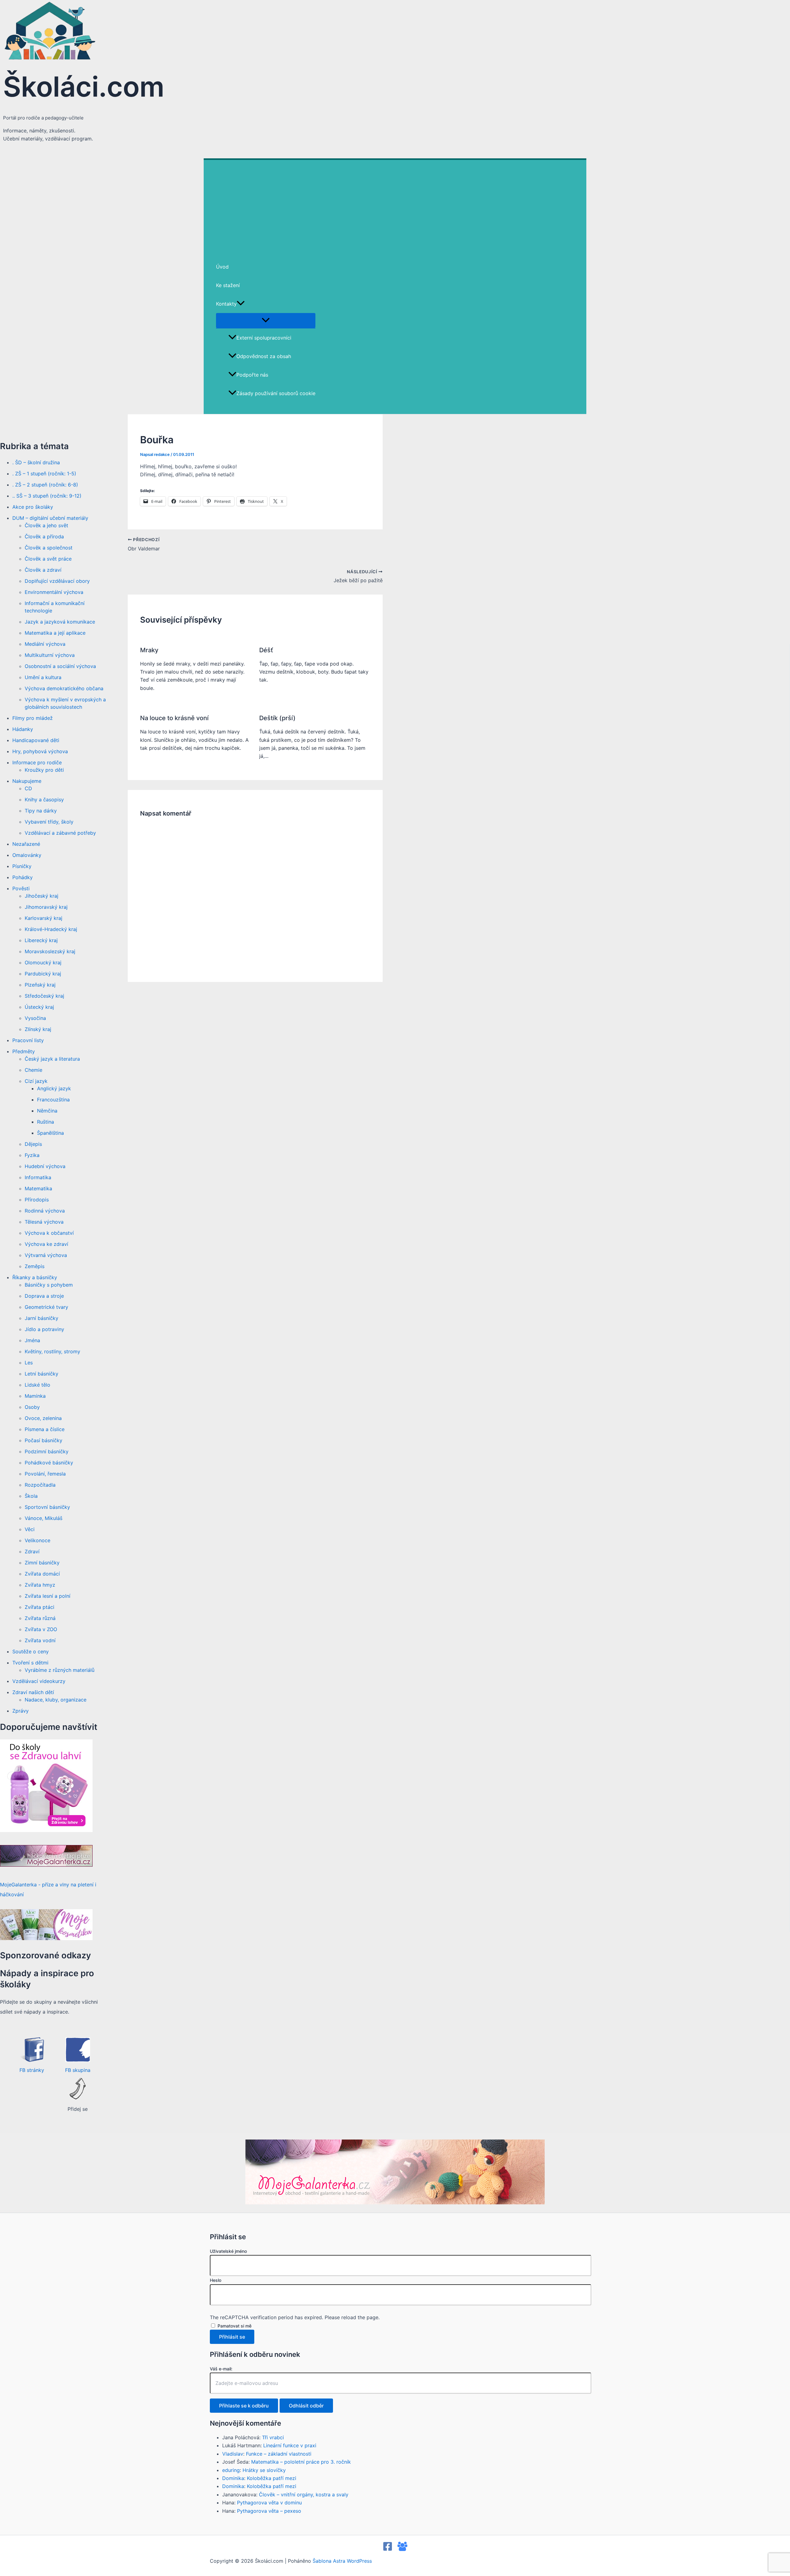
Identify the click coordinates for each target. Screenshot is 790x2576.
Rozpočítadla (40, 1485)
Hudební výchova (45, 1166)
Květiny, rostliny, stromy (52, 1351)
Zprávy (21, 1711)
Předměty (24, 1051)
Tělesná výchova (44, 1222)
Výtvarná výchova (46, 1255)
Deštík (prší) (277, 718)
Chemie (33, 1070)
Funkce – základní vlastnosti (279, 2454)
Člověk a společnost (49, 548)
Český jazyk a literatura (52, 1059)
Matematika (38, 1188)
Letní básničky (42, 1374)
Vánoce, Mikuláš (44, 1518)
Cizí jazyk (36, 1081)
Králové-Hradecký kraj (51, 929)
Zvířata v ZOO (41, 1629)
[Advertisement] (395, 206)
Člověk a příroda (44, 536)
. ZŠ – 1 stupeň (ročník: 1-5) (44, 474)
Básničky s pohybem (49, 1285)
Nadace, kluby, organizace (56, 1700)
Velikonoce (37, 1540)
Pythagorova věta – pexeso (269, 2511)
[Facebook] (388, 2549)
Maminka (35, 1396)
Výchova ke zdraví (46, 1244)
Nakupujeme (27, 781)
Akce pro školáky (33, 507)
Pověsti (21, 888)
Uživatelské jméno (228, 2251)
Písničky (22, 866)
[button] (241, 304)
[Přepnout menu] (266, 320)
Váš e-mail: (221, 2369)
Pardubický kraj (43, 974)
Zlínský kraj (38, 1029)
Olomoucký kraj (43, 962)
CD (28, 788)
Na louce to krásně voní (174, 718)
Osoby (32, 1407)
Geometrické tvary (46, 1307)
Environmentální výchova (54, 592)
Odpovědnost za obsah (264, 356)
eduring (231, 2470)
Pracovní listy (28, 1040)
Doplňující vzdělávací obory (57, 581)
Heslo (216, 2280)
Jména (32, 1340)
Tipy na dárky (41, 811)
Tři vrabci (273, 2437)
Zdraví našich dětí (33, 1692)
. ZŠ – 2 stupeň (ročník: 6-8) (45, 485)
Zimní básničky (42, 1563)
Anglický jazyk (54, 1088)
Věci (30, 1529)
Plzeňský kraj (40, 985)
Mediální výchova (45, 644)
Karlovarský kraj (44, 918)
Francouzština (53, 1100)
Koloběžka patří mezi (272, 2478)
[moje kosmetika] (46, 1938)
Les (29, 1363)
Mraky (149, 650)
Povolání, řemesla (45, 1474)
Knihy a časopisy (44, 800)
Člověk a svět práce (48, 559)
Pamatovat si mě (235, 2326)
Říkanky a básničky (35, 1277)
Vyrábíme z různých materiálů (60, 1670)
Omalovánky (27, 855)
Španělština (50, 1133)
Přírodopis (37, 1200)
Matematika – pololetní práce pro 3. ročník (301, 2462)
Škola (31, 1496)
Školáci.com (84, 87)
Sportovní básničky (47, 1507)
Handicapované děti (36, 740)
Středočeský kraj (44, 996)
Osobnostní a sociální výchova (60, 666)
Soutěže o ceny (31, 1651)
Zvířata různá (40, 1618)
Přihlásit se (232, 2337)
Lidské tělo (37, 1385)
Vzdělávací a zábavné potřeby (60, 833)
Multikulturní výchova (50, 655)
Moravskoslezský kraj (50, 951)
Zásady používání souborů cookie (276, 393)
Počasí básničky (44, 1440)
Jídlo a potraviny (44, 1329)
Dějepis (33, 1144)
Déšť (266, 650)
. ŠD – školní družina (36, 462)
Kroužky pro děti (44, 770)
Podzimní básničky (47, 1451)
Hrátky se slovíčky (264, 2470)
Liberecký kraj (41, 940)
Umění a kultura (43, 677)
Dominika (233, 2478)
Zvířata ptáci (39, 1607)
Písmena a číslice (45, 1429)
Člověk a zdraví (43, 570)
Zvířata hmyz (40, 1585)
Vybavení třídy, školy (49, 822)
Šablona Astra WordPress (342, 2561)
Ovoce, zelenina (43, 1418)
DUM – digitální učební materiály (50, 518)
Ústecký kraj (39, 1007)
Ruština (46, 1122)
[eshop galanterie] (46, 1830)
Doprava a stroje (44, 1296)
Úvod (222, 267)
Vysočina (35, 1018)
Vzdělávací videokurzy (39, 1681)
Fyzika (32, 1155)
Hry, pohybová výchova (40, 751)
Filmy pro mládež (33, 718)
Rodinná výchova (45, 1211)
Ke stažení (228, 285)
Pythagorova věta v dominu (269, 2503)
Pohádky (23, 877)
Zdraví (32, 1551)
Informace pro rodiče (37, 762)
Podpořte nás (252, 375)
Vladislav (233, 2454)
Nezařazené (26, 844)
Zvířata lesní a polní (48, 1596)
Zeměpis (35, 1266)
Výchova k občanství (49, 1233)
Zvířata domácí (42, 1574)
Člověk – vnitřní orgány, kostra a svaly (304, 2495)
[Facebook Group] (402, 2549)
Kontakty (226, 304)
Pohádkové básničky (49, 1463)
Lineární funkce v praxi (290, 2445)
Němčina (47, 1111)
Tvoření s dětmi (30, 1663)
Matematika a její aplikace (55, 633)
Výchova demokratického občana (64, 688)
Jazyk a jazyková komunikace (60, 622)
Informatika (38, 1177)
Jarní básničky (42, 1318)
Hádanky (23, 729)
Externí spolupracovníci (264, 338)
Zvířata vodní (40, 1640)
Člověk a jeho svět (46, 525)
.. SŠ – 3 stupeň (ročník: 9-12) (47, 496)
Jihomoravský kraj (46, 907)
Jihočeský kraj (42, 896)
